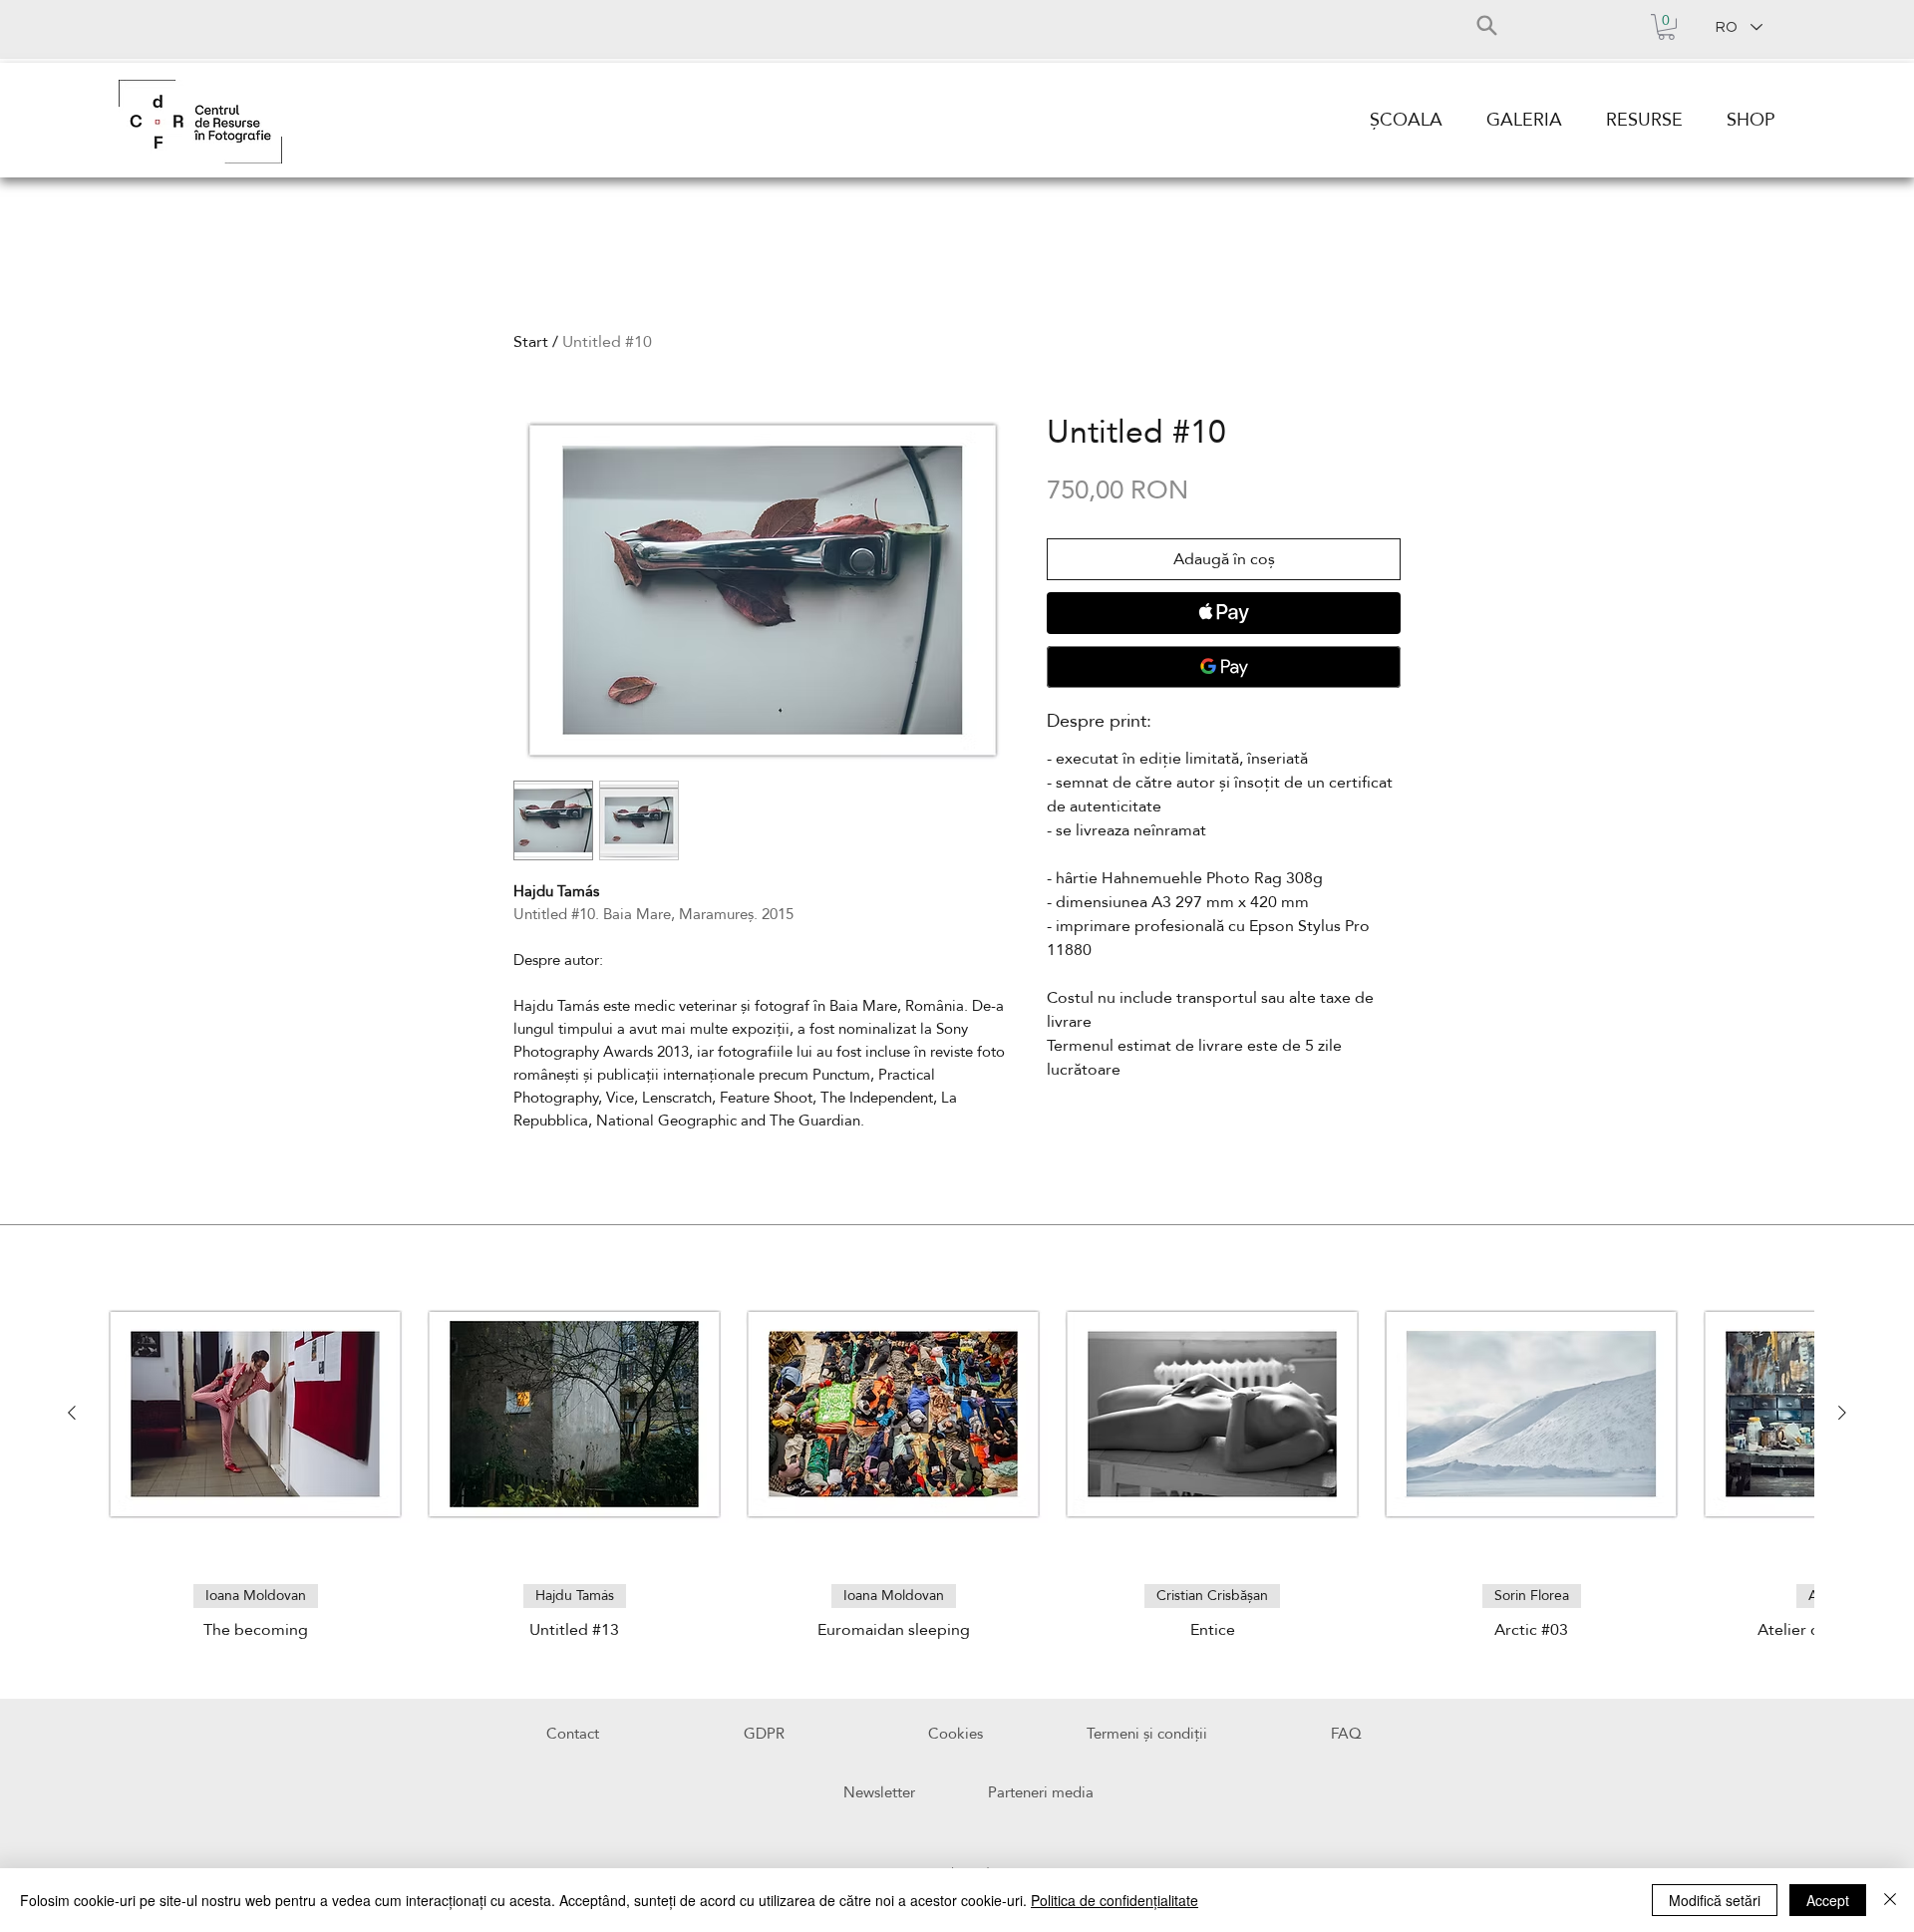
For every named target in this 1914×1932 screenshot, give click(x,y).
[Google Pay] (1224, 667)
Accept (1828, 1900)
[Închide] (1890, 1900)
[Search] (1486, 25)
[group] (957, 1451)
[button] (1666, 27)
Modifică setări (1715, 1900)
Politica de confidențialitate (1115, 1900)
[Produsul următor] (1842, 1413)
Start (531, 342)
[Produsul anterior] (72, 1413)
